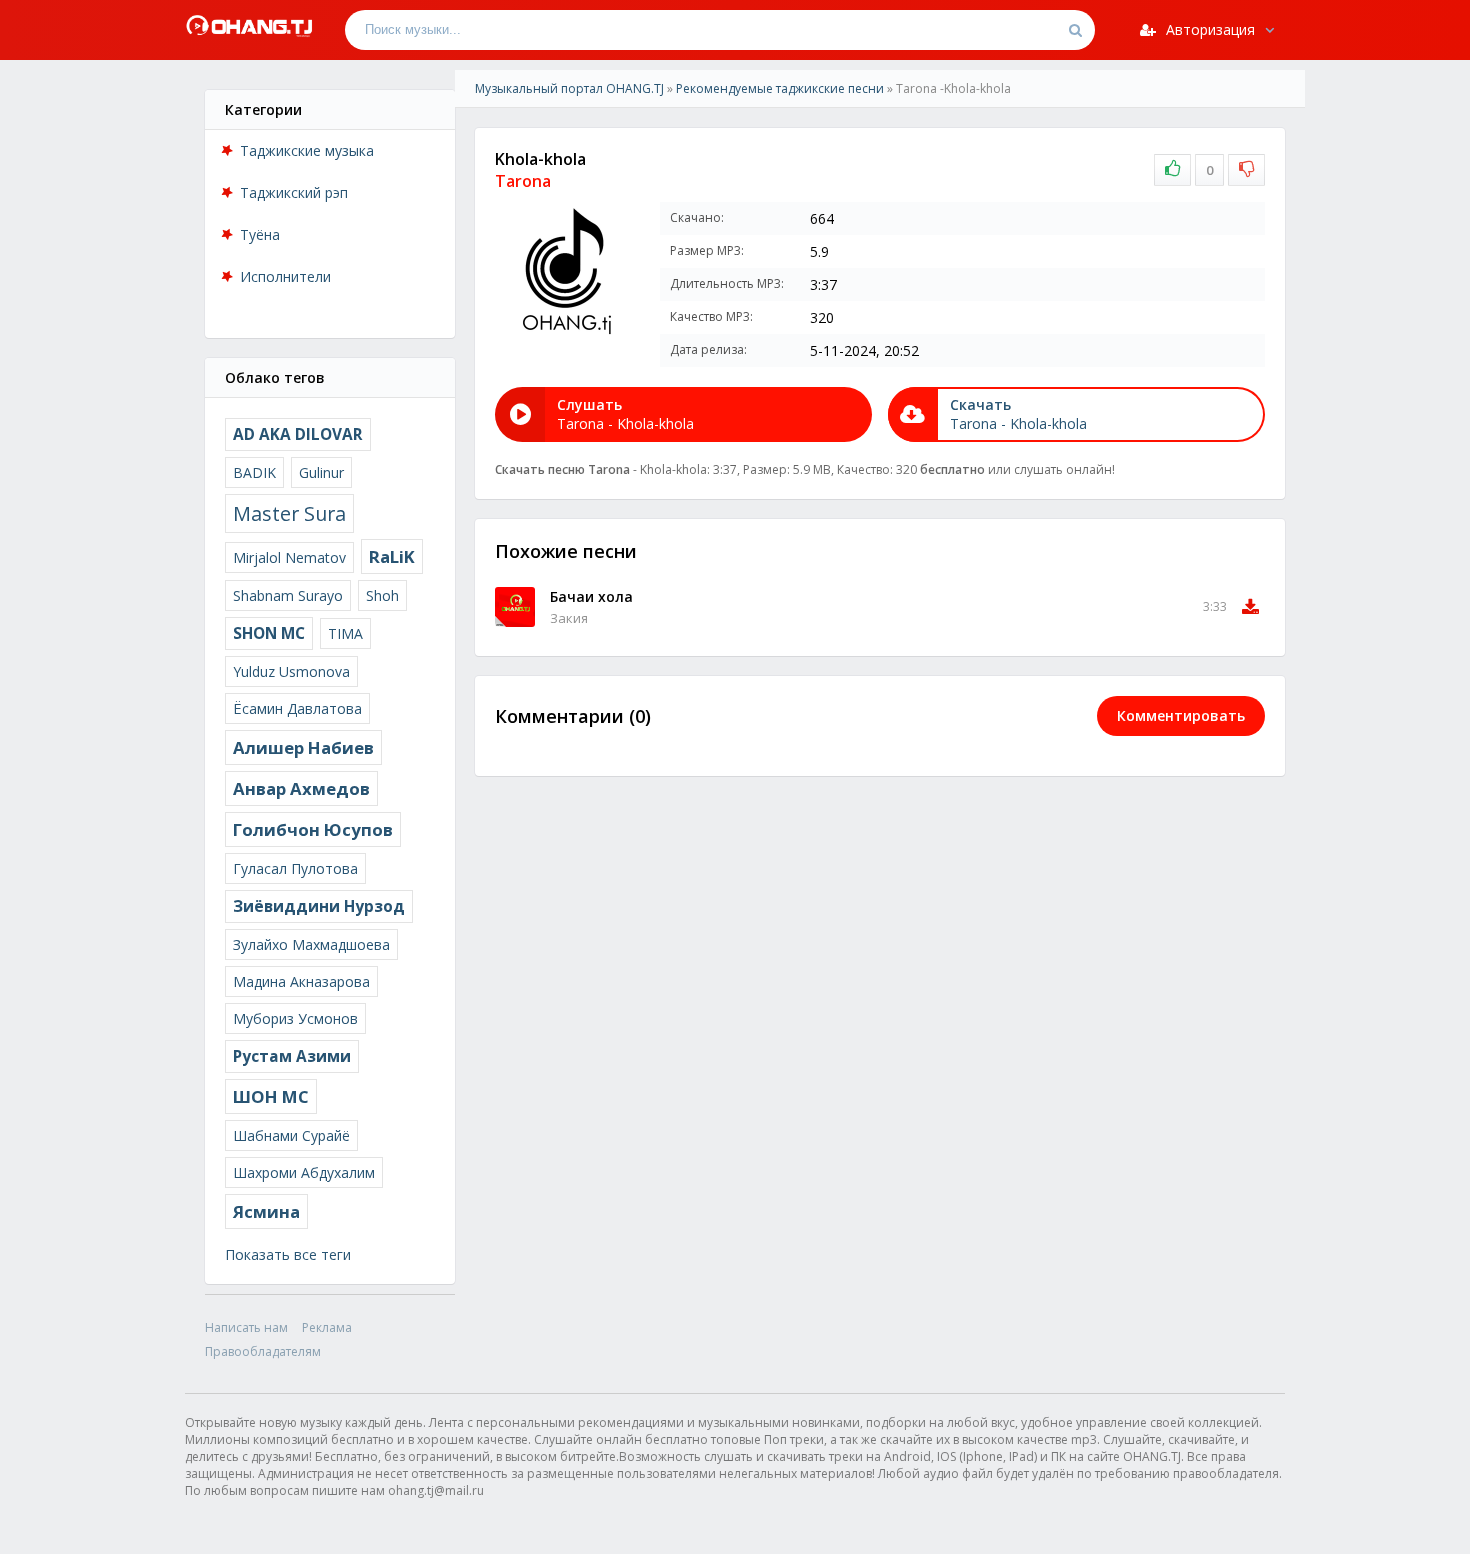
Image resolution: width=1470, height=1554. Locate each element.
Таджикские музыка (307, 150)
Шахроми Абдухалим (304, 1172)
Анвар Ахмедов (301, 788)
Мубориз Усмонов (295, 1018)
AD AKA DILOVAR (298, 434)
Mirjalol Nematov (289, 557)
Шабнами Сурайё (291, 1135)
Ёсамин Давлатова (297, 708)
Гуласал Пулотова (295, 868)
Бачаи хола (591, 596)
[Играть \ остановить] (515, 607)
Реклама (327, 1327)
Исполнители (285, 276)
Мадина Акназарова (301, 981)
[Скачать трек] (1250, 607)
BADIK (254, 472)
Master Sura (289, 513)
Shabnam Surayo (288, 595)
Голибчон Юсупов (313, 829)
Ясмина (266, 1211)
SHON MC (269, 633)
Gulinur (321, 472)
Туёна (260, 234)
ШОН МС (271, 1096)
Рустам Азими (292, 1056)
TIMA (345, 633)
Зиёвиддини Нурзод (319, 906)
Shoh (382, 595)
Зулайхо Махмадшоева (311, 944)
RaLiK (392, 556)
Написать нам (246, 1327)
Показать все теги (288, 1254)
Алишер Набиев (303, 747)
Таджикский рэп (294, 192)
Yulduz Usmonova (291, 671)
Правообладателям (263, 1351)
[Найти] (1075, 30)
